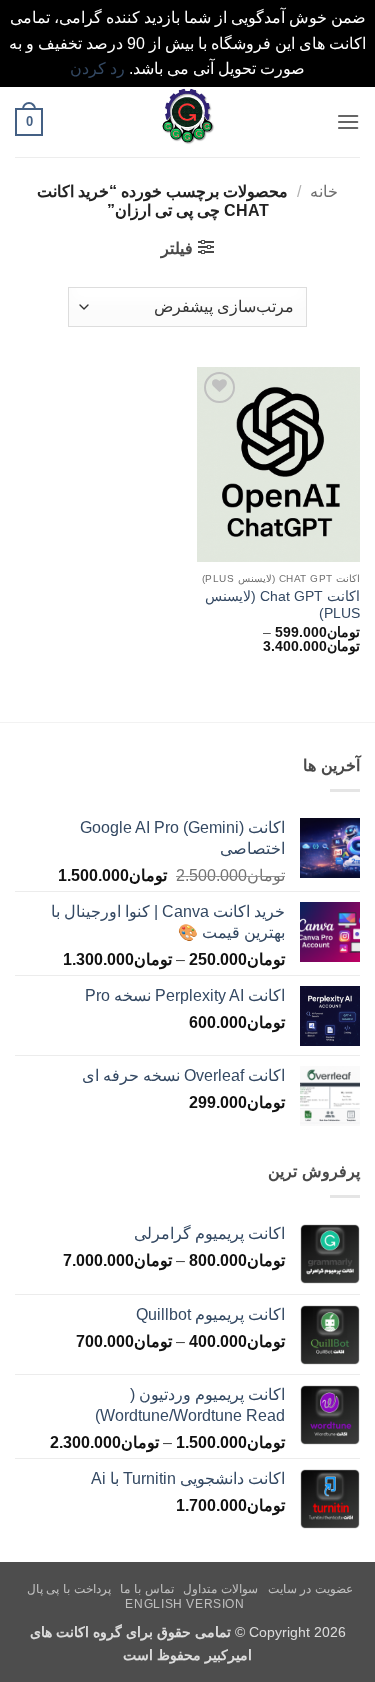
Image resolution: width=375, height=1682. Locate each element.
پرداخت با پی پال (69, 1589)
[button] (348, 121)
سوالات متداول (220, 1589)
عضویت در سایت (310, 1589)
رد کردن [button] (97, 68)
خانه (324, 191)
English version (184, 1604)
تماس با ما (146, 1589)
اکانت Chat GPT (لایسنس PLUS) (282, 605)
